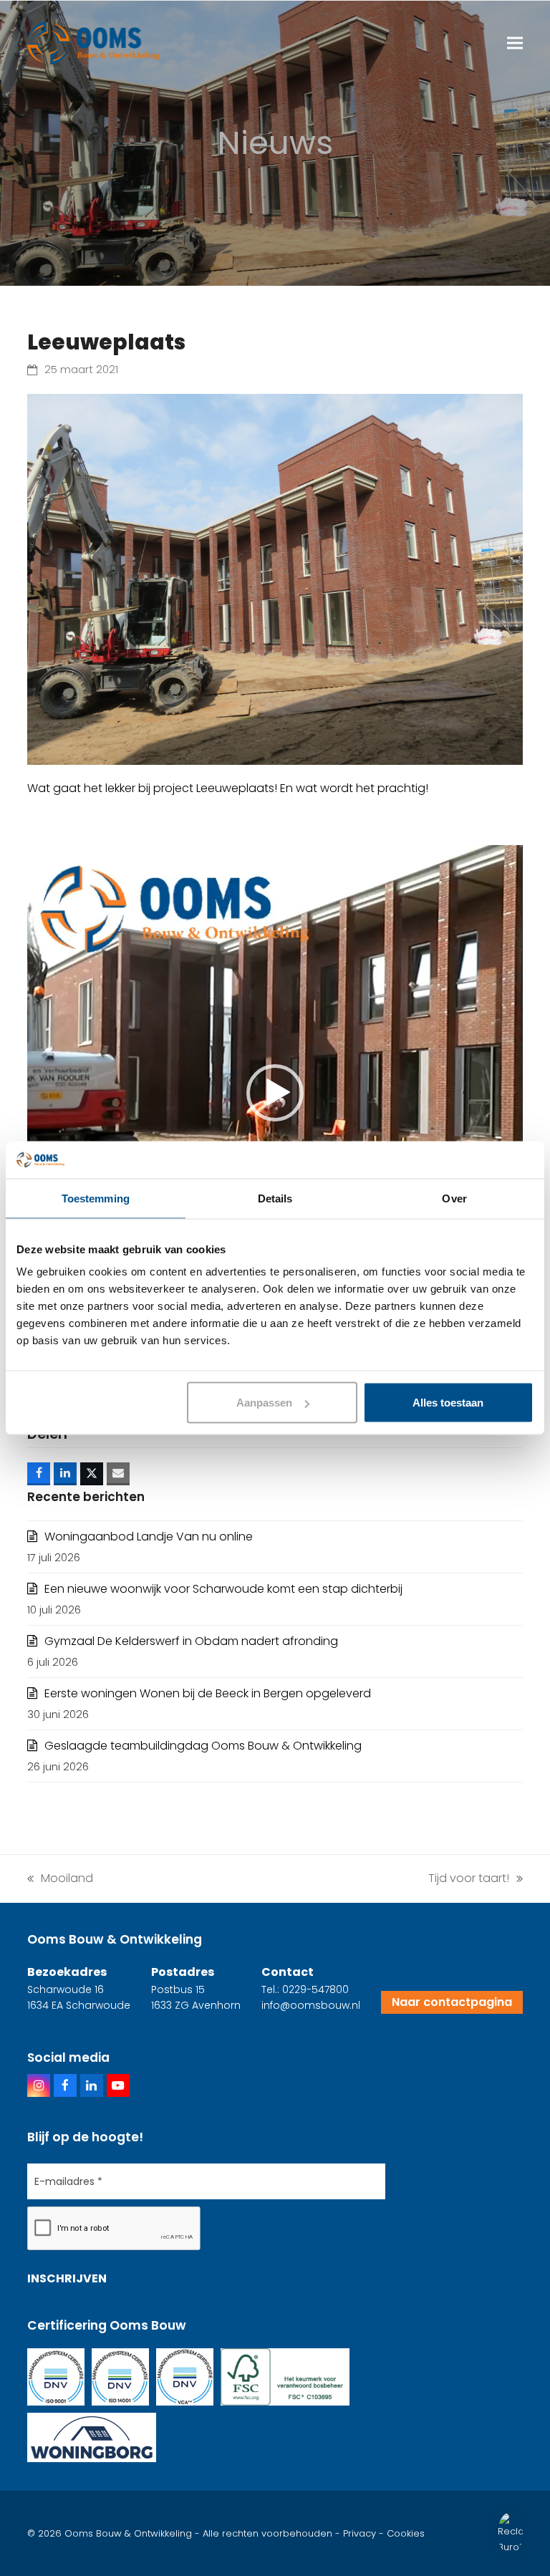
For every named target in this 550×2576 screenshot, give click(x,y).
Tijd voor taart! (469, 1878)
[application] (275, 1092)
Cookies (406, 2533)
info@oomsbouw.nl (311, 2005)
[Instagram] (39, 2085)
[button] (515, 43)
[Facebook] (65, 2085)
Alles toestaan (448, 1403)
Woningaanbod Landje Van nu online (149, 1537)
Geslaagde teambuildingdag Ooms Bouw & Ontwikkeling (203, 1746)
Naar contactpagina (452, 2002)
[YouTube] (118, 2085)
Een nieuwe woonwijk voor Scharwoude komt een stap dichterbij (223, 1589)
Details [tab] (275, 1198)
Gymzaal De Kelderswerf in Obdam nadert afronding (191, 1641)
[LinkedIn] (92, 2085)
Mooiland (60, 1878)
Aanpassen (264, 1403)
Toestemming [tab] (96, 1198)
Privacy (360, 2533)
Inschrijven (67, 2278)
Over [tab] (454, 1198)
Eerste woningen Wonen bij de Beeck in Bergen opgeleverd (208, 1693)
